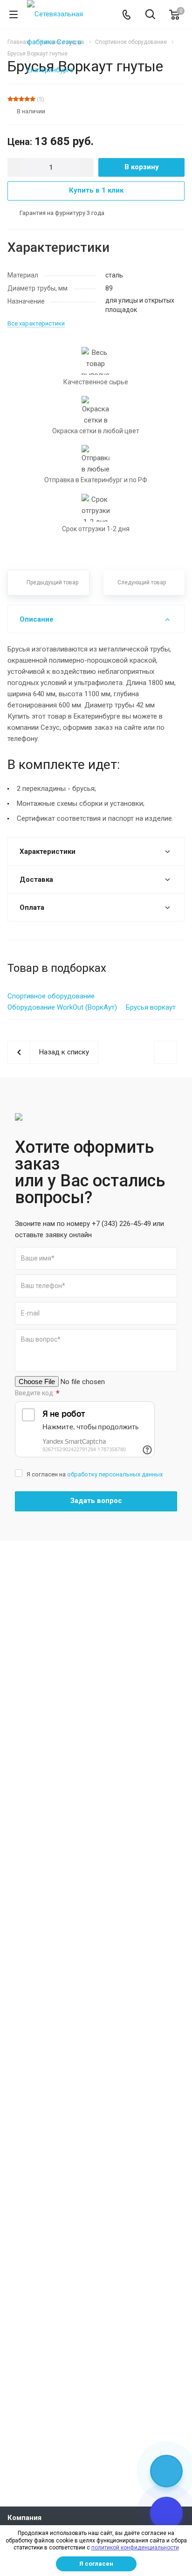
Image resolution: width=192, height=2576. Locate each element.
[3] (21, 99)
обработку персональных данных (115, 1474)
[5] (33, 99)
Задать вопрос (96, 1501)
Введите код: (37, 1393)
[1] (10, 99)
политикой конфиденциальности (135, 2548)
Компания (24, 2518)
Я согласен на (95, 1474)
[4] (27, 99)
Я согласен (96, 2564)
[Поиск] (150, 15)
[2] (16, 99)
